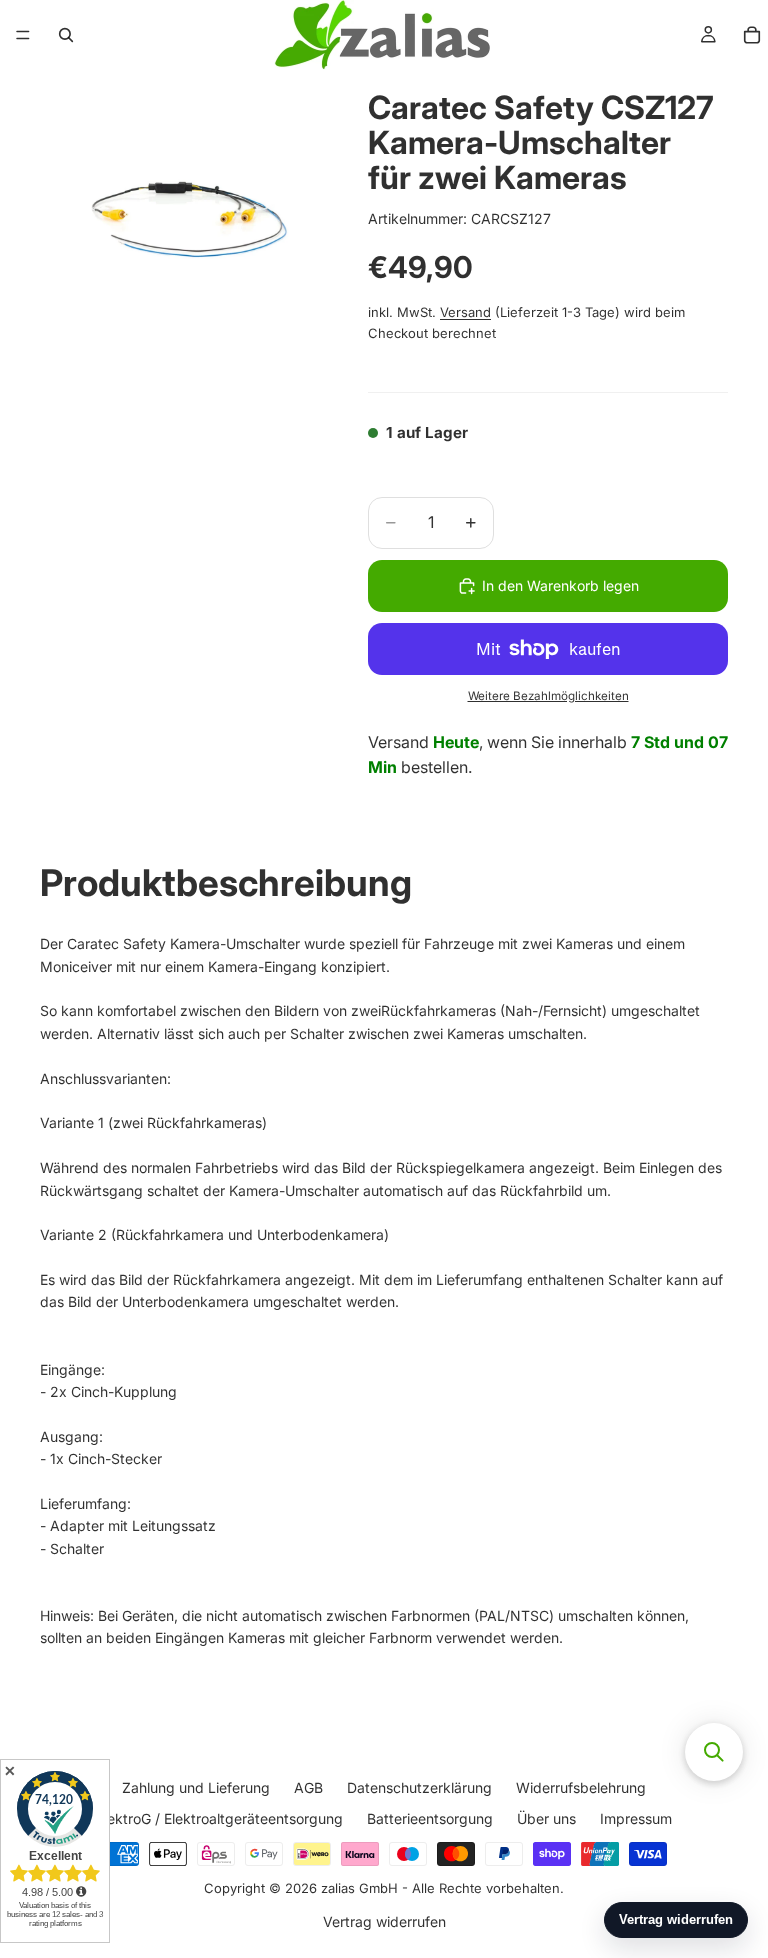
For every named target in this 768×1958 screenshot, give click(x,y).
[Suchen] (66, 35)
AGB (308, 1787)
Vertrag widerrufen (384, 1921)
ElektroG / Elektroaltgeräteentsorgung (219, 1818)
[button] (714, 1752)
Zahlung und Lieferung (196, 1787)
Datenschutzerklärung (419, 1787)
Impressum (636, 1818)
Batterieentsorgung (430, 1818)
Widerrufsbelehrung (581, 1787)
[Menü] (23, 35)
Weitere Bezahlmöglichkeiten (548, 696)
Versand (465, 312)
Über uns (546, 1818)
